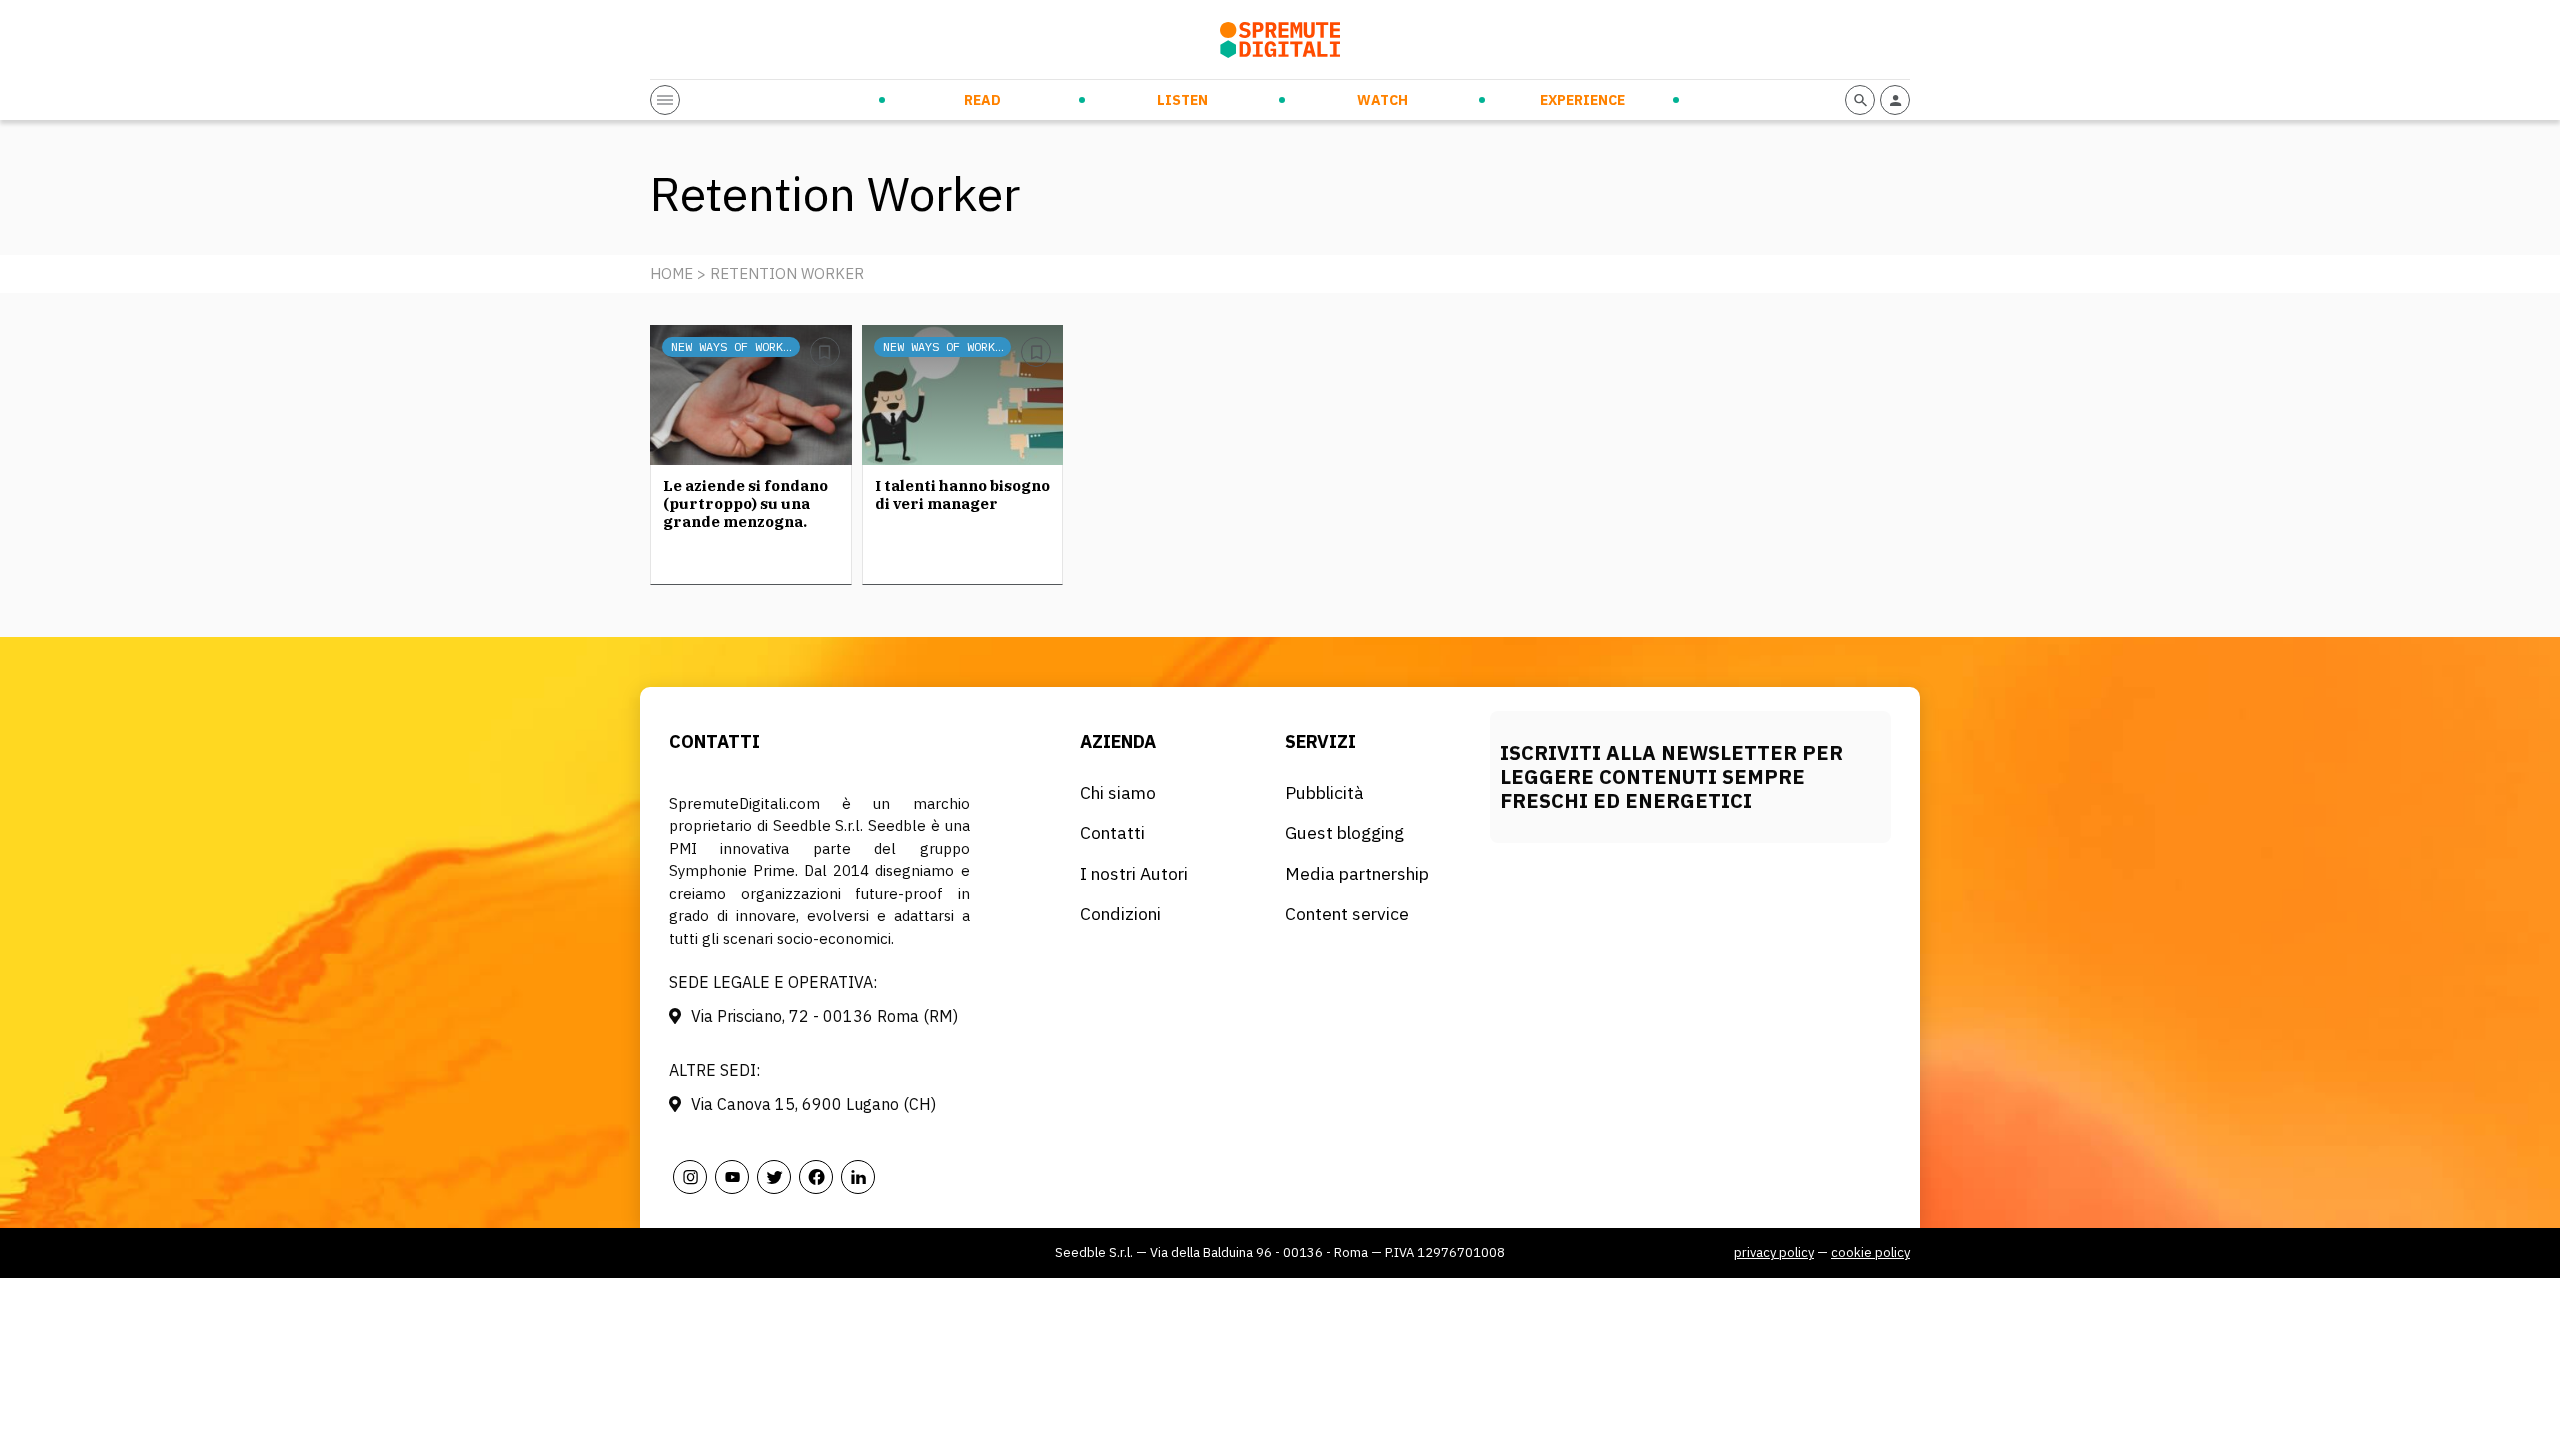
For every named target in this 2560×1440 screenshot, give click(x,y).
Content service (1347, 913)
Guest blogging (1344, 832)
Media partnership (1357, 873)
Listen (1182, 100)
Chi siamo (1118, 792)
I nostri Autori (1134, 873)
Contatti (1112, 832)
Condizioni (1120, 913)
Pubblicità (1324, 792)
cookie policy (1870, 1252)
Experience (1582, 100)
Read (982, 100)
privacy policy (1774, 1252)
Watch (1382, 100)
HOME (671, 273)
